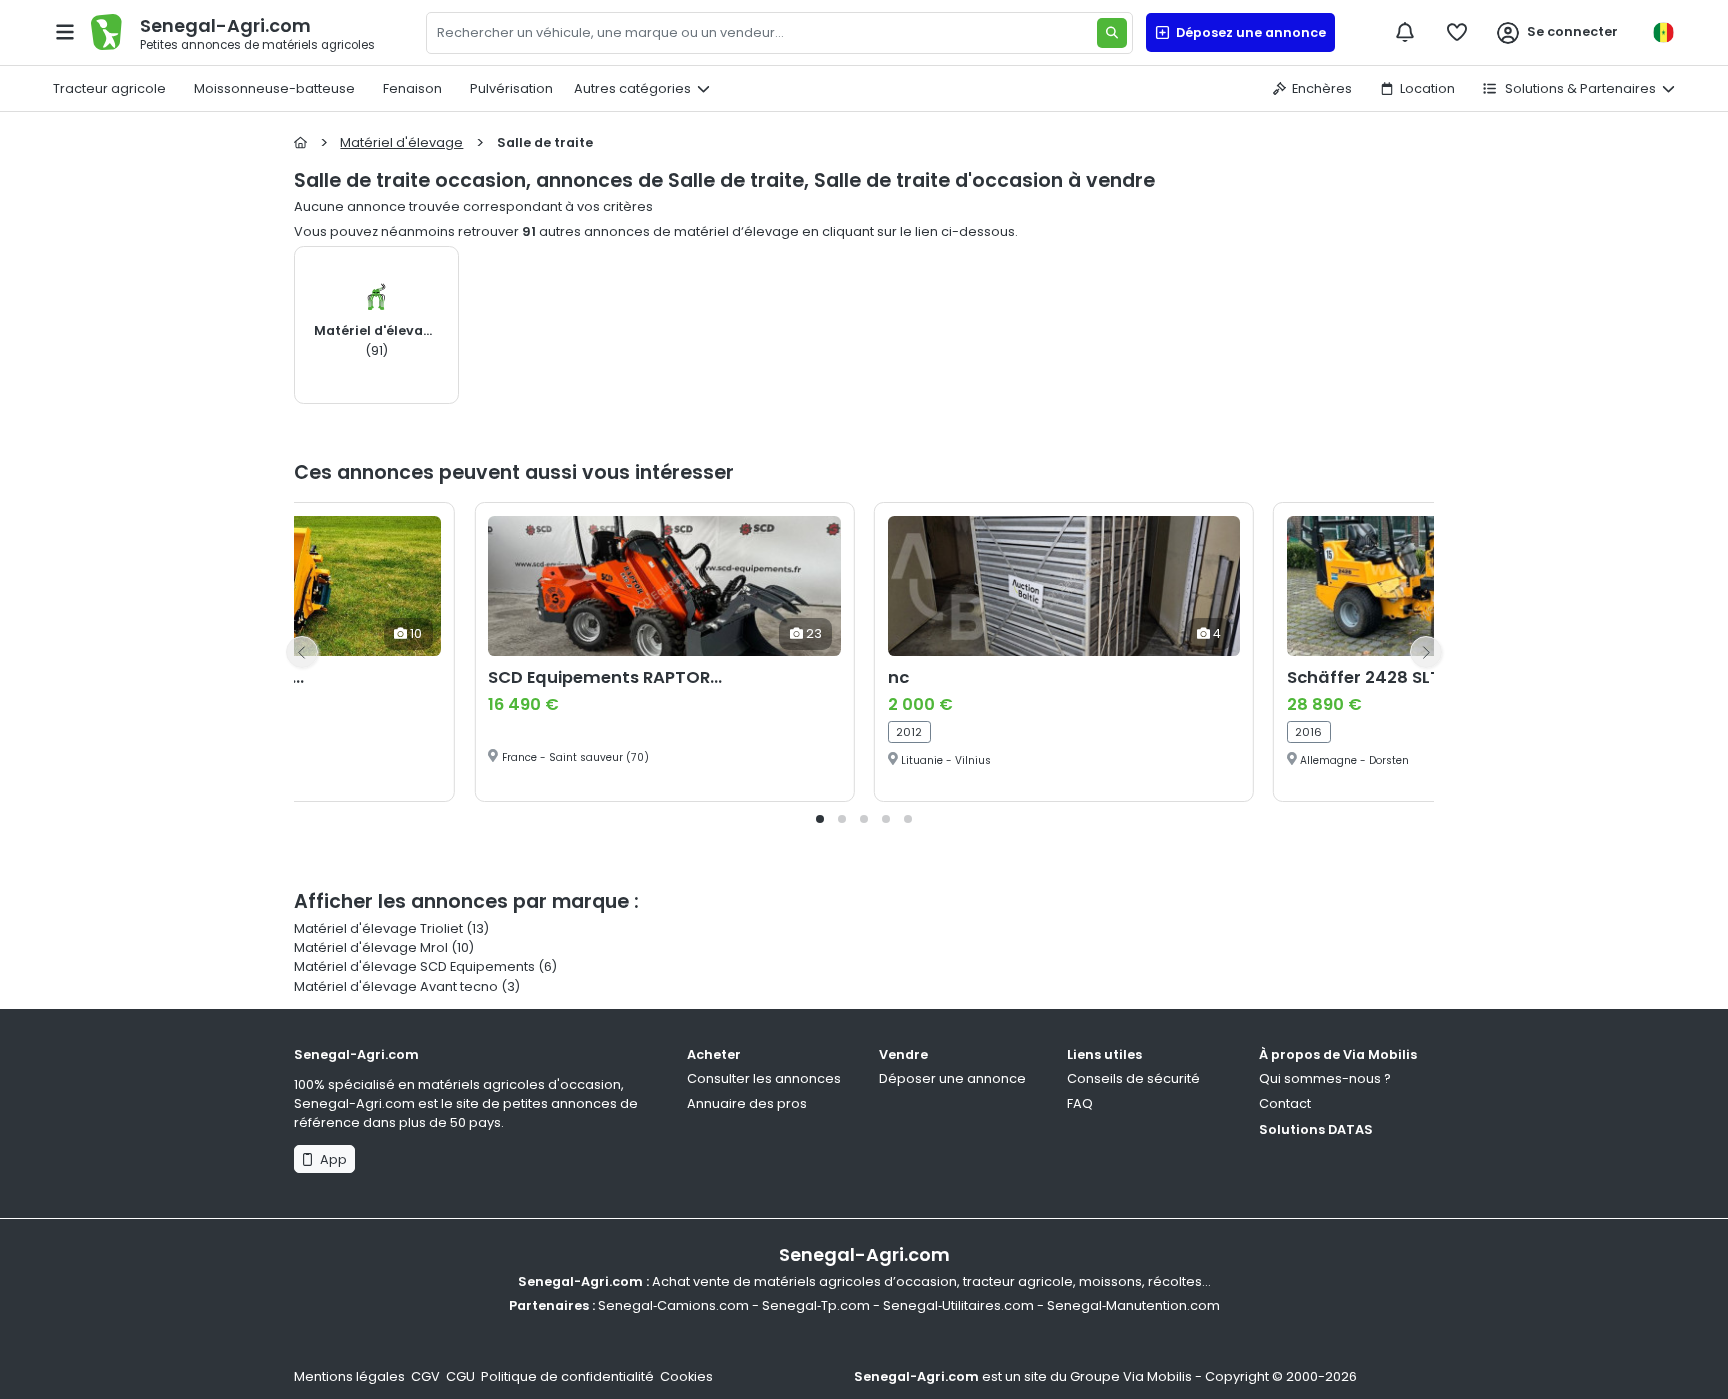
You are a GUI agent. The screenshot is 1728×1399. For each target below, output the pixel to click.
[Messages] (1405, 32)
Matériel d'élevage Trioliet (378, 928)
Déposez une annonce (1248, 32)
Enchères (1322, 88)
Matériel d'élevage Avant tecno (396, 986)
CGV (425, 1376)
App (330, 1159)
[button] (820, 819)
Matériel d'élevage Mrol (371, 947)
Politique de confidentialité (567, 1376)
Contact (1285, 1103)
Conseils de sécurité (1133, 1078)
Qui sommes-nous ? (1325, 1078)
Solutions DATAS (1316, 1129)
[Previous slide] (302, 652)
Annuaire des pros (747, 1103)
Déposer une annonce (952, 1078)
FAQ (1080, 1103)
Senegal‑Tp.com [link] (816, 1305)
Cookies (686, 1376)
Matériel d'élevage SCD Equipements (414, 966)
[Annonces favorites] (1457, 32)
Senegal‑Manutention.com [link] (1133, 1305)
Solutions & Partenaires (1579, 88)
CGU (460, 1376)
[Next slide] (1426, 652)
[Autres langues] (1663, 32)
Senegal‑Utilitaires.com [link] (958, 1305)
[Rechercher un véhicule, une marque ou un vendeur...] (1112, 33)
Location (1427, 88)
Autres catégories (632, 88)
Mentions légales (349, 1376)
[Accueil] (300, 142)
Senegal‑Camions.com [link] (673, 1305)
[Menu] (65, 32)
